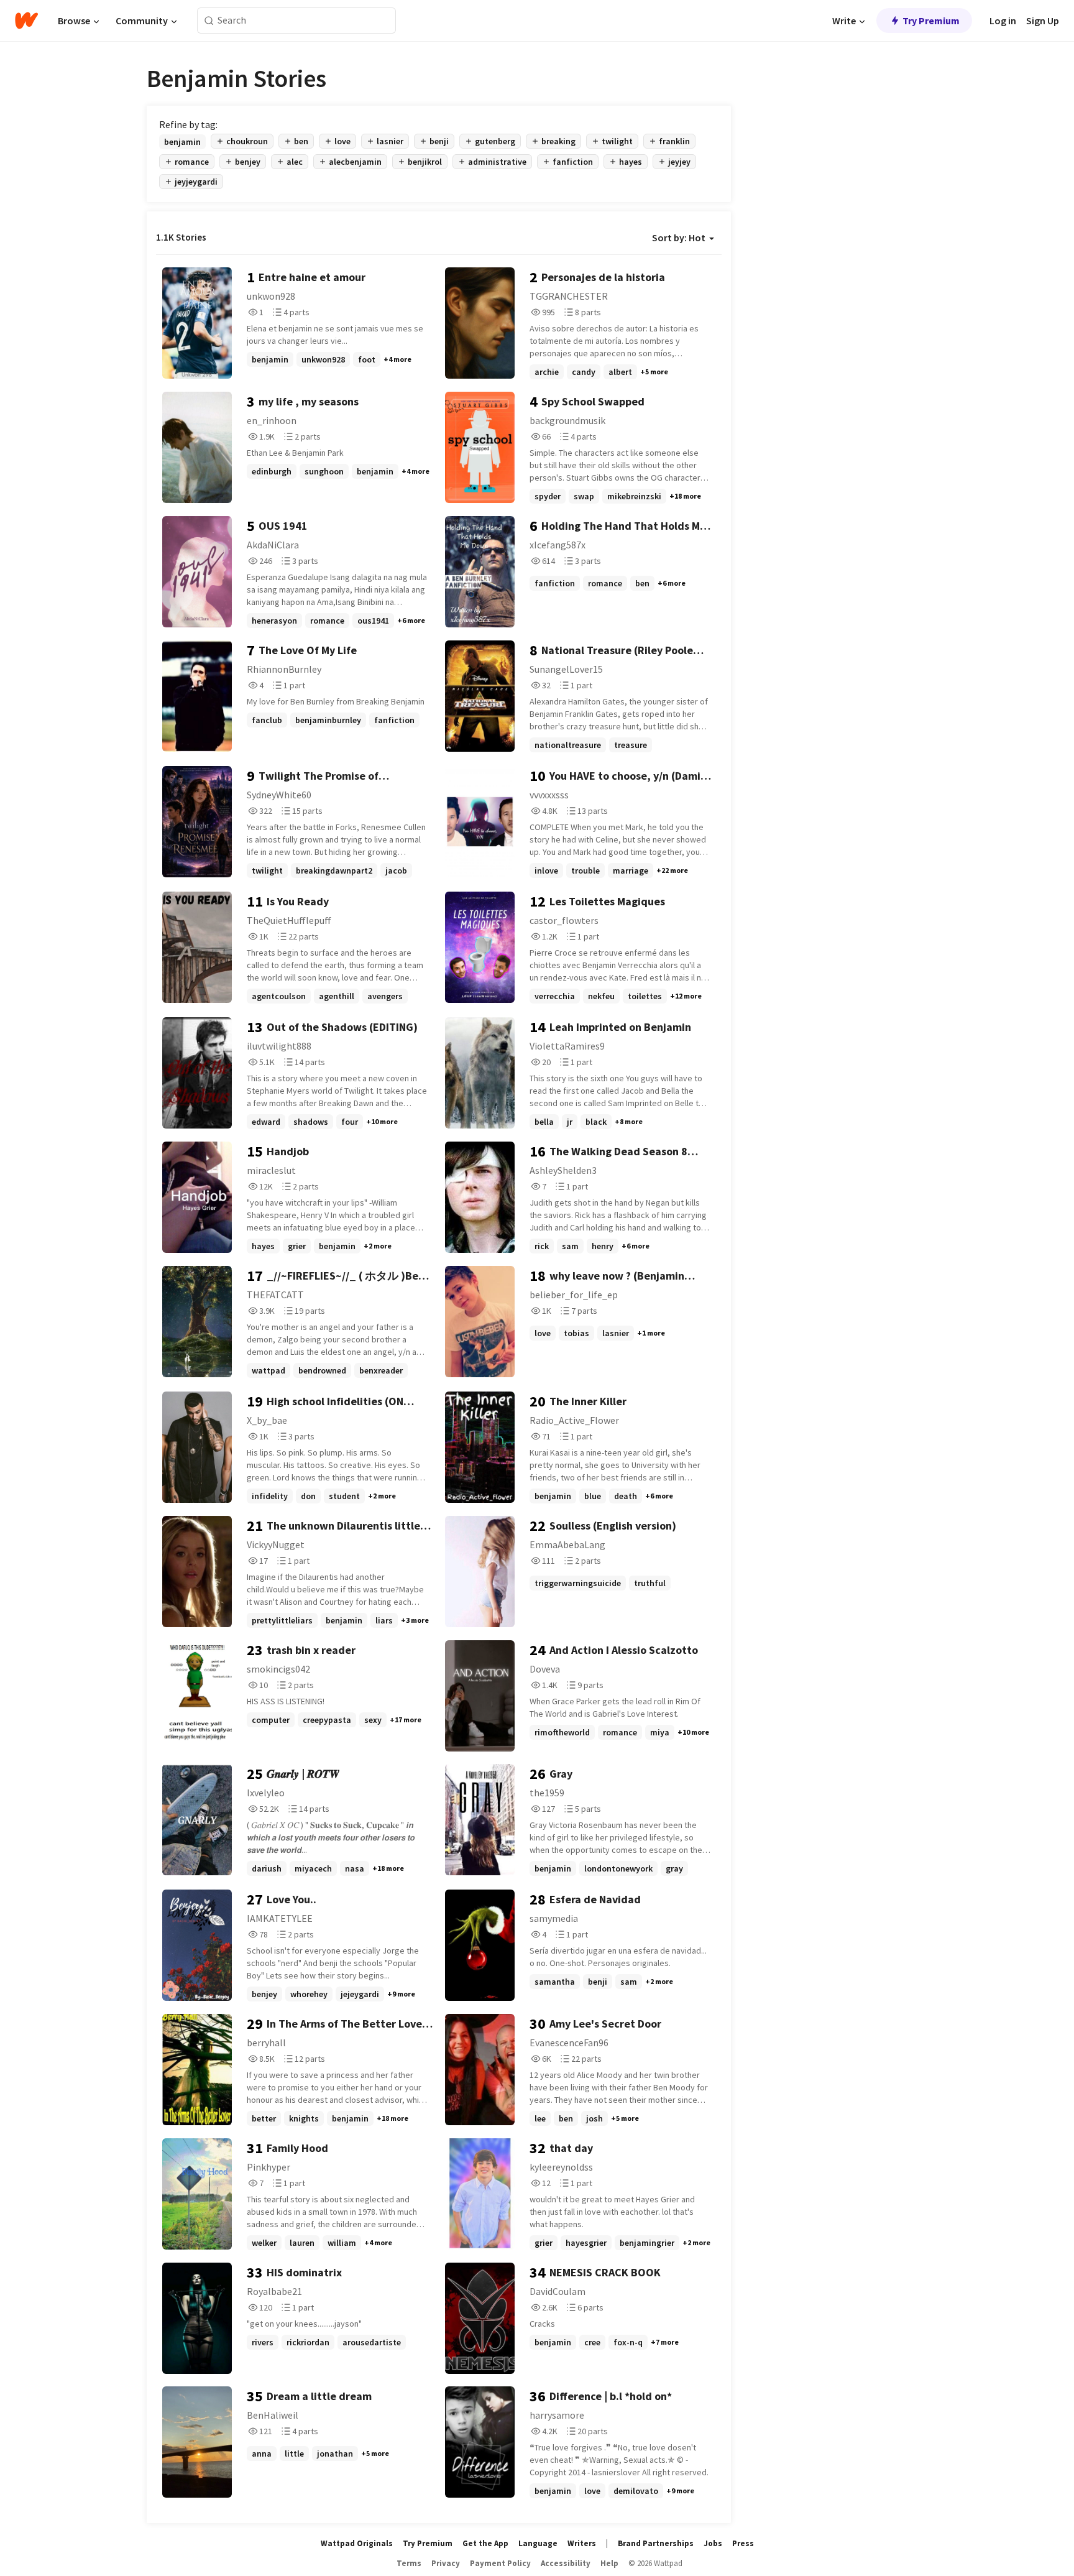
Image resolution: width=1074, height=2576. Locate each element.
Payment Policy (500, 2563)
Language (538, 2543)
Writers (582, 2543)
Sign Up (1043, 21)
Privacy (446, 2563)
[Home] (26, 21)
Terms (409, 2563)
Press (743, 2543)
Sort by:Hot (679, 238)
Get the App (485, 2543)
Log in (1003, 21)
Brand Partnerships (656, 2543)
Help (609, 2563)
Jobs (713, 2543)
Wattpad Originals (357, 2543)
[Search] (209, 21)
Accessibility (566, 2563)
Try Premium (931, 21)
